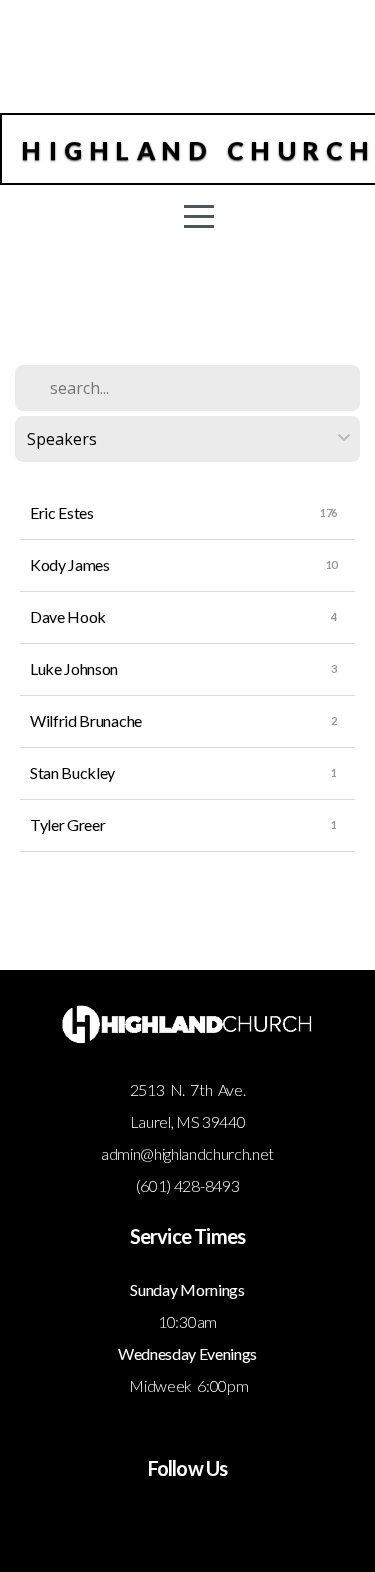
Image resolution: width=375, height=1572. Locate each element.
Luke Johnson (74, 668)
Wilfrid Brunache (86, 720)
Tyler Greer (67, 824)
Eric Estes (62, 512)
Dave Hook (68, 616)
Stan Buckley (72, 772)
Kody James (70, 564)
